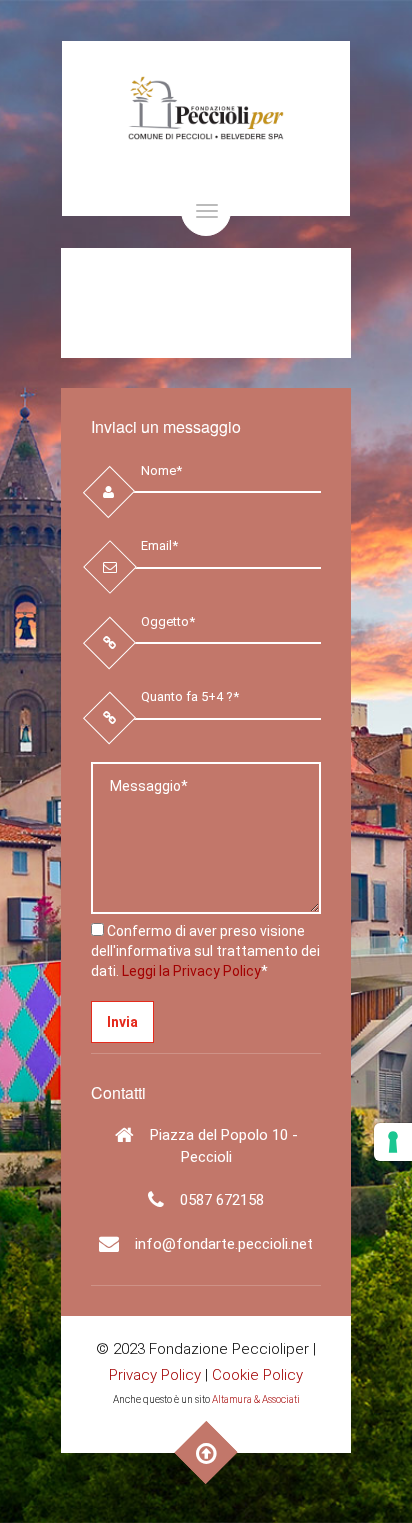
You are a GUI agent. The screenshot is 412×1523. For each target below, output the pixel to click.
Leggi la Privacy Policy (191, 971)
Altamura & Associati (256, 1399)
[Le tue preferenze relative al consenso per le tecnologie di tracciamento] (393, 1142)
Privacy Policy (155, 1375)
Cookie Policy (257, 1375)
